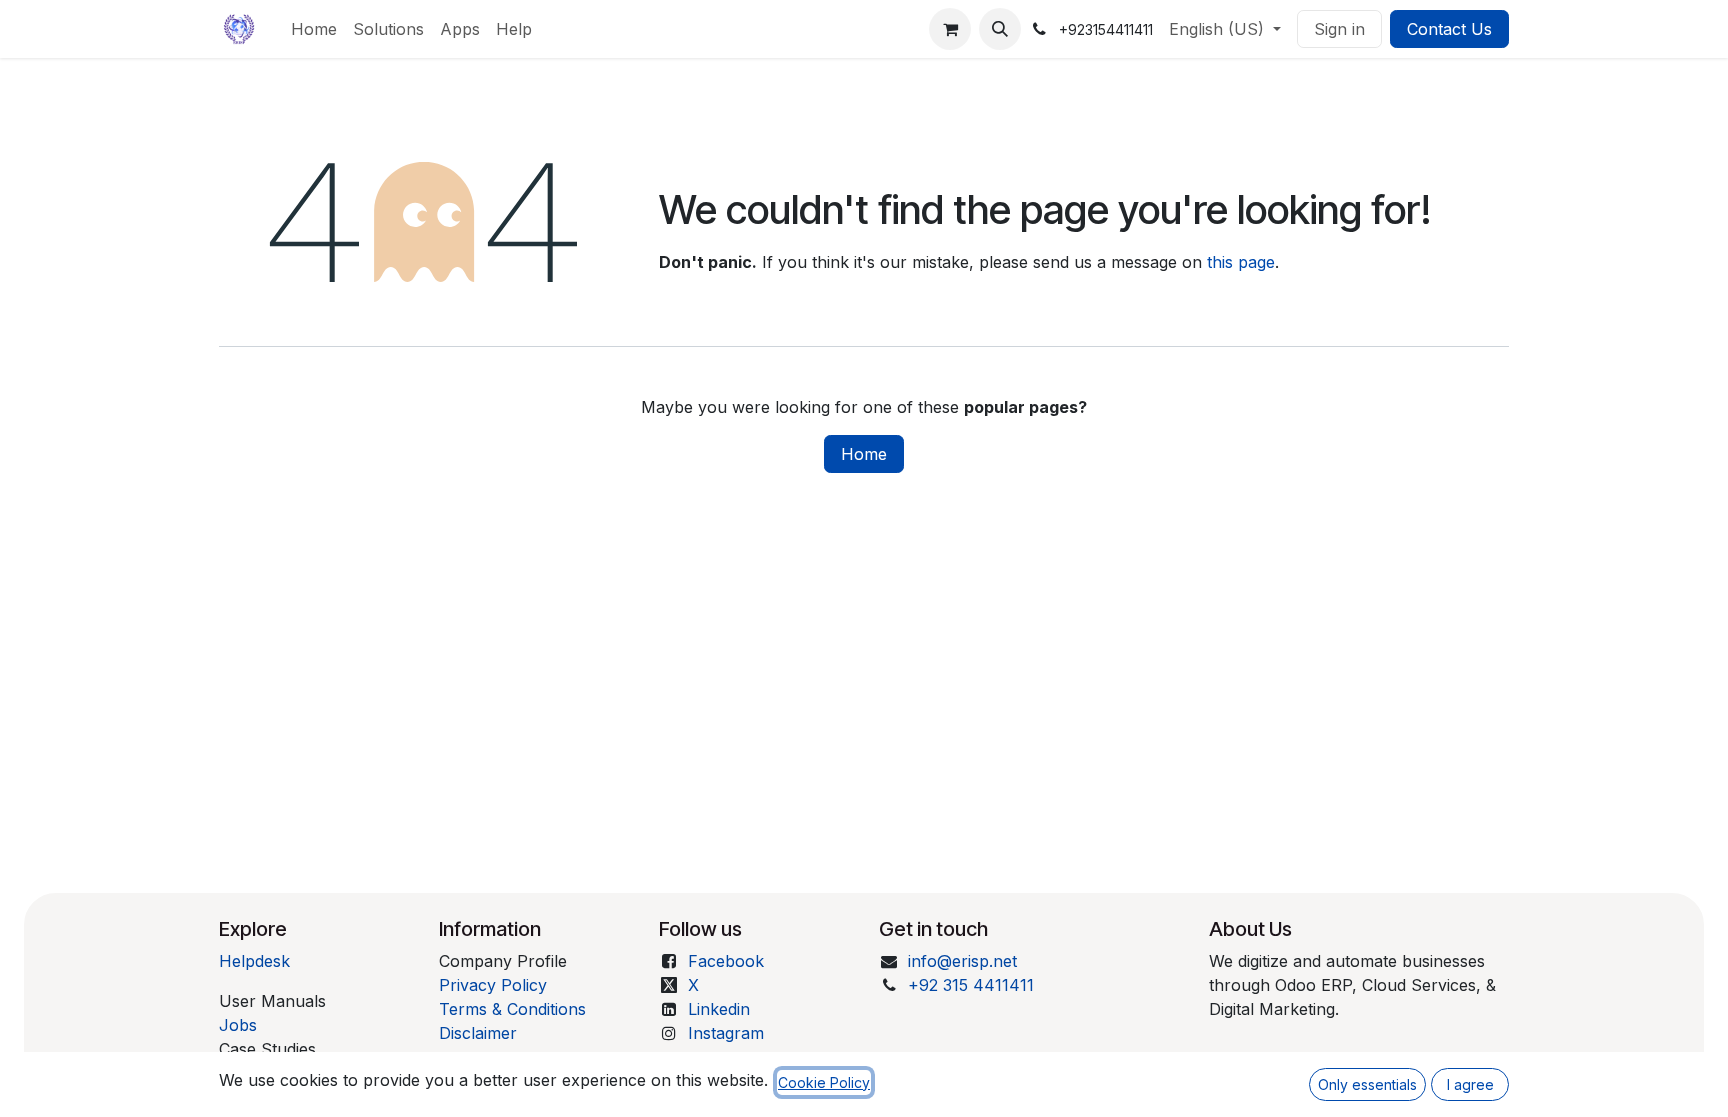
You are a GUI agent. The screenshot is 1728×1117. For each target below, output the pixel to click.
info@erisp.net (962, 961)
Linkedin (719, 1009)
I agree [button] (1470, 1084)
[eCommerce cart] (950, 29)
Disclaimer (478, 1033)
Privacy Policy (493, 985)
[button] (1000, 29)
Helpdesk (254, 961)
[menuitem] (314, 29)
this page (1241, 262)
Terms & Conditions (512, 1009)
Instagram (726, 1033)
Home (864, 454)
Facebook (726, 961)
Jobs (238, 1025)
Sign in (1339, 29)
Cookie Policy (824, 1082)
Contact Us (1449, 29)
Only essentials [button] (1367, 1084)
